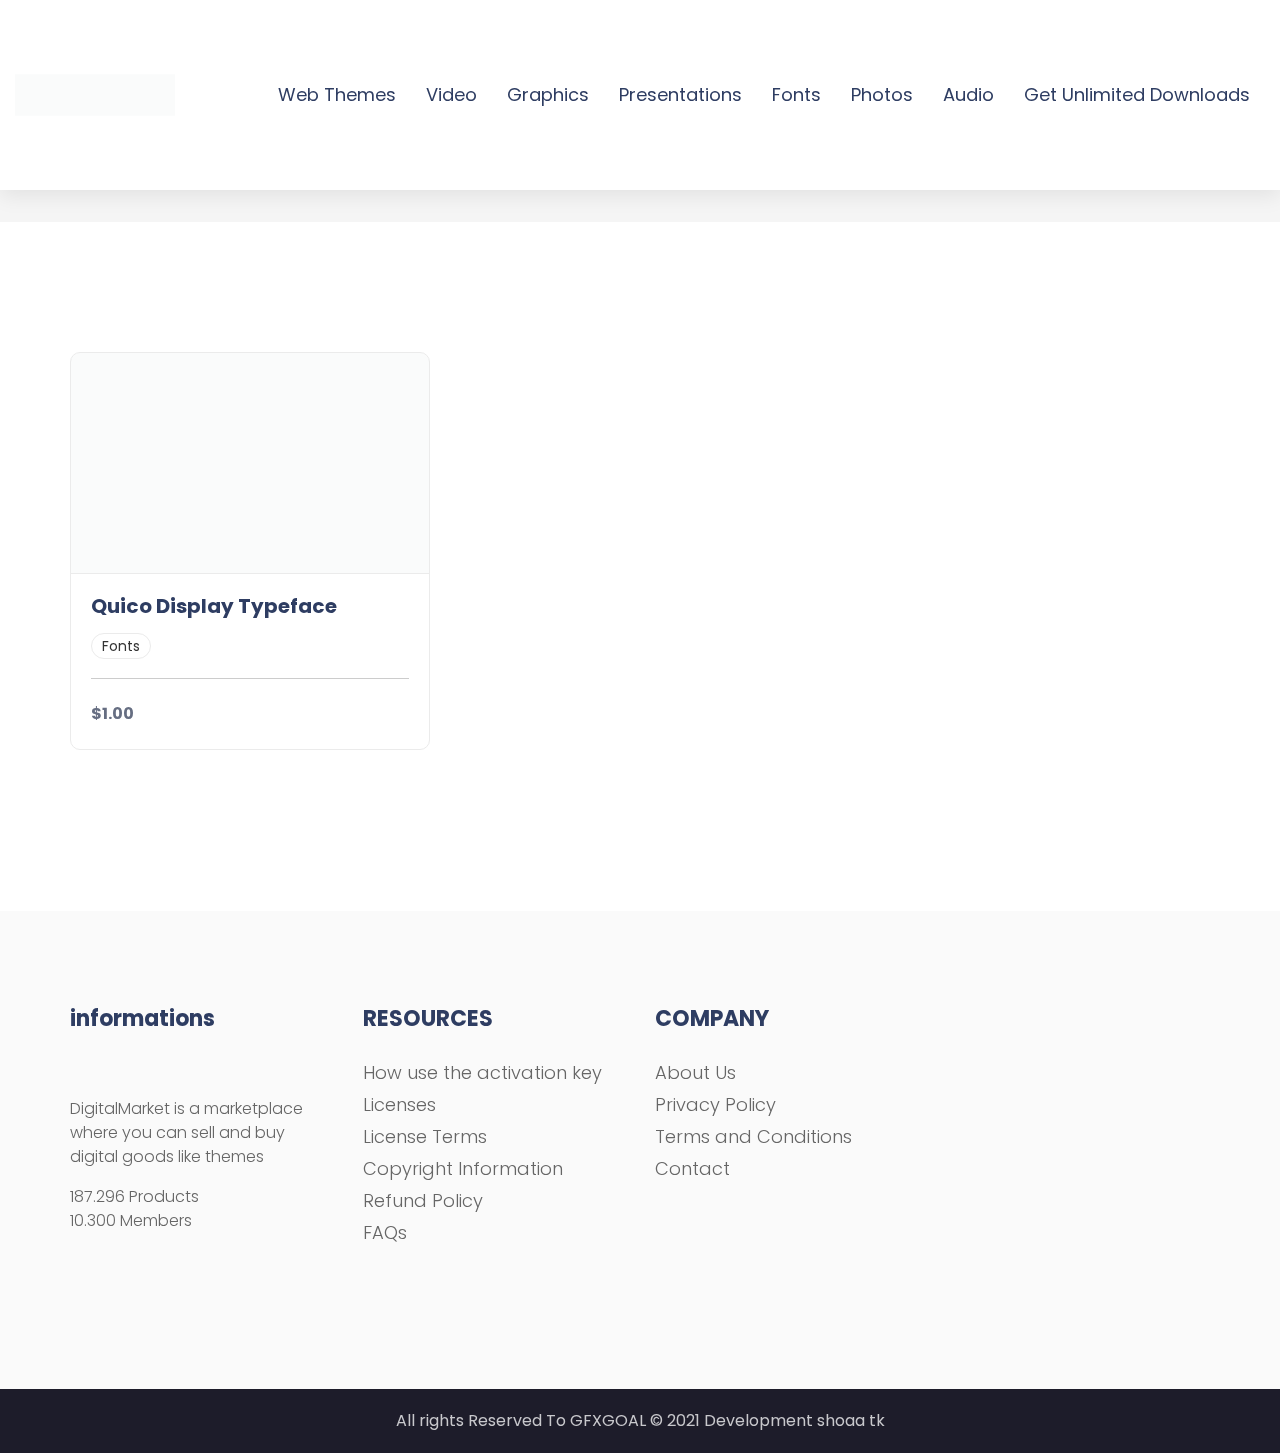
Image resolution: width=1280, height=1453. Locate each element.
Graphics (548, 94)
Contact (692, 1168)
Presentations (680, 94)
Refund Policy (423, 1200)
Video (451, 94)
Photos (882, 94)
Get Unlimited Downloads (1137, 94)
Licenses (399, 1104)
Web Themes (337, 94)
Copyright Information (463, 1168)
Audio (968, 94)
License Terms (425, 1136)
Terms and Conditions (753, 1136)
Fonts (796, 94)
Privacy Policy (715, 1104)
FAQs (385, 1232)
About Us (695, 1072)
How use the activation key (482, 1072)
